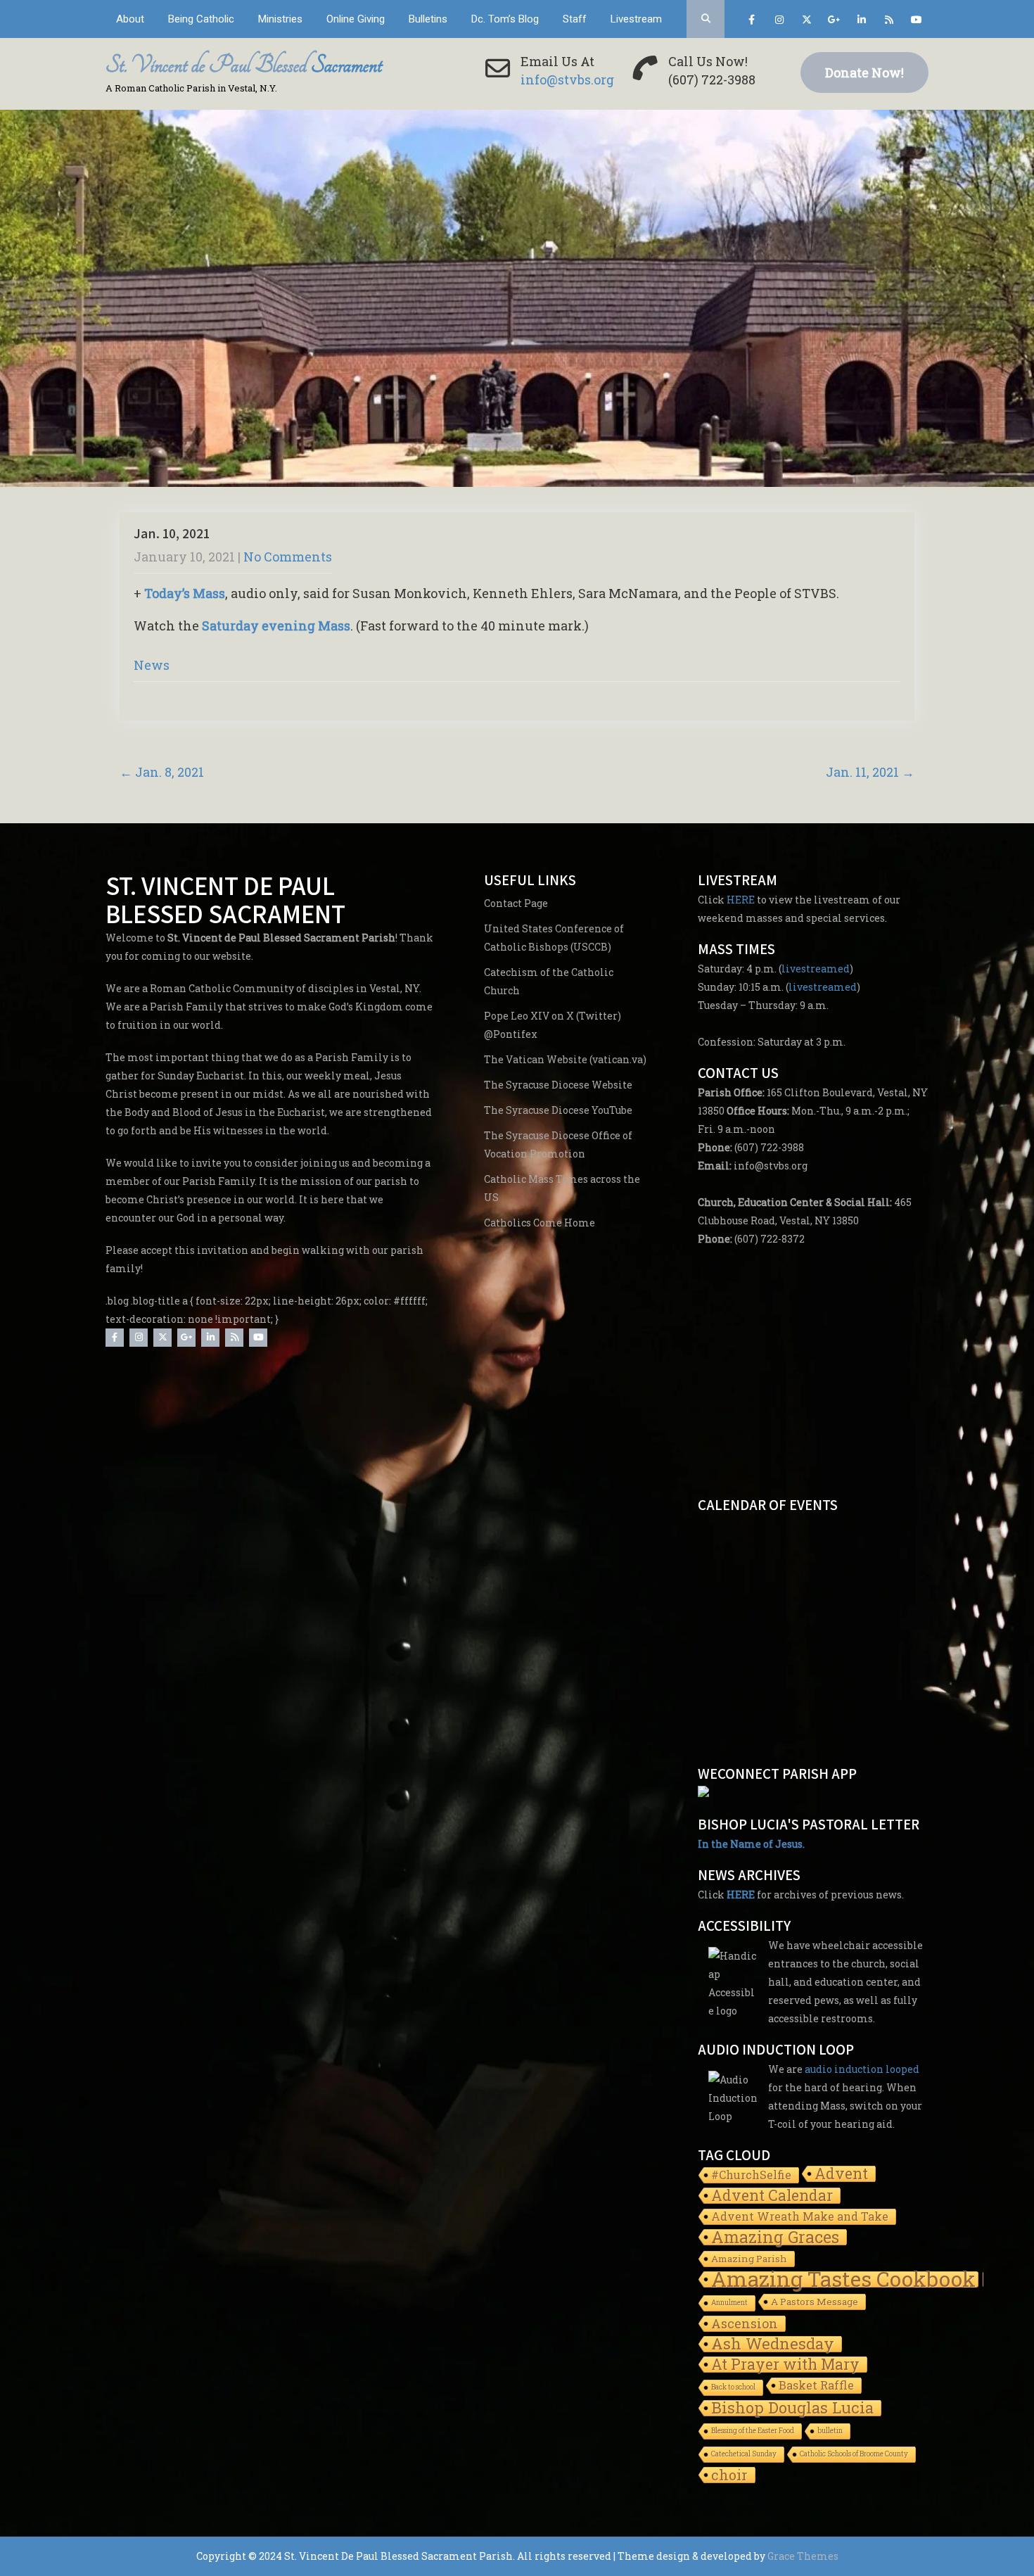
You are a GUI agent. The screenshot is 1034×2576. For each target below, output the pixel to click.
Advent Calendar (772, 2196)
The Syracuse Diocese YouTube (558, 1110)
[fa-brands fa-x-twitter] (806, 22)
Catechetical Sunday (744, 2454)
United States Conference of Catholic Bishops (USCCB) (554, 938)
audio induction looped (862, 2069)
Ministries (280, 19)
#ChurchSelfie (751, 2175)
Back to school (733, 2387)
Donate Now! (864, 72)
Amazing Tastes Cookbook (843, 2280)
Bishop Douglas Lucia (792, 2409)
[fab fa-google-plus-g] (834, 22)
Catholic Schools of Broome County (854, 2454)
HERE (741, 900)
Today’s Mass (185, 593)
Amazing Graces (775, 2238)
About (130, 19)
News (152, 665)
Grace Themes (803, 2556)
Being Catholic (201, 19)
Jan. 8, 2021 (162, 772)
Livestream (636, 19)
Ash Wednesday (773, 2345)
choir (729, 2475)
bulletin (830, 2431)
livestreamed (816, 969)
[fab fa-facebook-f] (752, 22)
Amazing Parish (749, 2259)
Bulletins (428, 19)
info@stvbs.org (567, 80)
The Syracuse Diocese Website (558, 1085)
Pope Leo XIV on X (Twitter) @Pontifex (553, 1025)
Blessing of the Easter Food (753, 2431)
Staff (575, 19)
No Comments (288, 557)
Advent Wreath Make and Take (800, 2216)
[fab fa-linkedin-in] (861, 22)
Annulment (729, 2303)
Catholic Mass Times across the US (562, 1188)
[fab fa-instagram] (779, 22)
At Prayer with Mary (785, 2365)
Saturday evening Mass (276, 626)
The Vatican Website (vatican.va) (565, 1059)
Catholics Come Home (540, 1223)
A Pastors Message (815, 2302)
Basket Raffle (816, 2385)
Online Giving (356, 19)
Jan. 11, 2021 (870, 772)
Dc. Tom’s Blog (505, 19)
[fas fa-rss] (889, 22)
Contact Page (516, 903)
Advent (841, 2175)
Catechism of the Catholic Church (549, 981)
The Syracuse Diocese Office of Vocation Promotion (558, 1144)
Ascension (745, 2324)
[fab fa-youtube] (916, 22)
